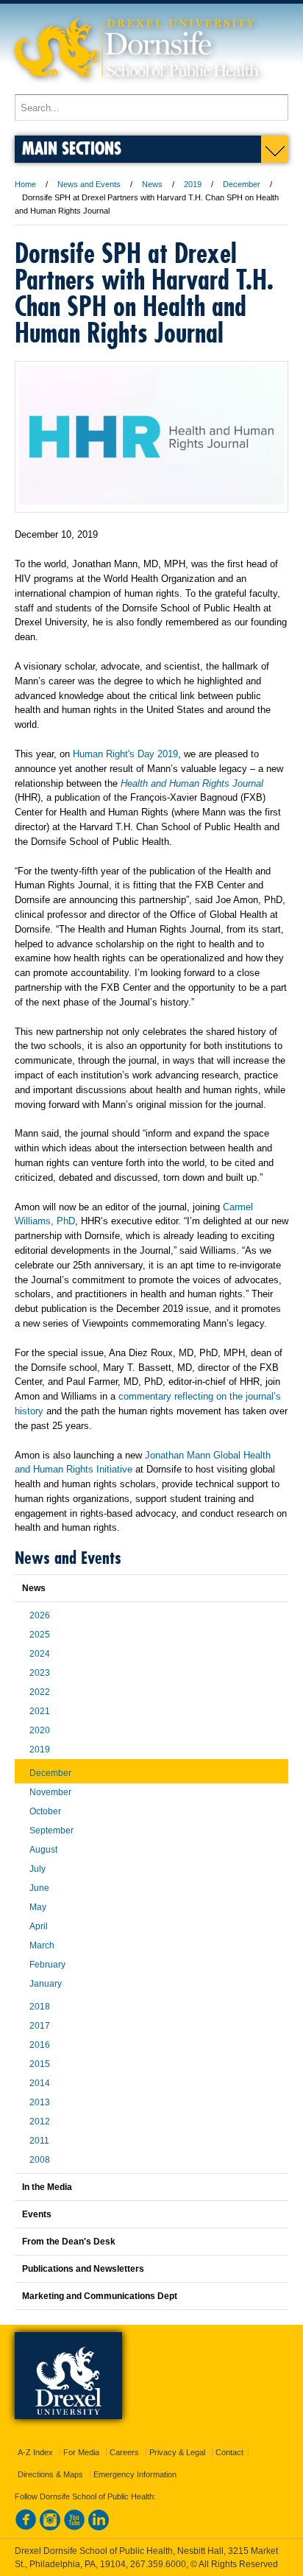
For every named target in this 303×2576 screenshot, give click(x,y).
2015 (40, 2064)
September (51, 1831)
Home (25, 184)
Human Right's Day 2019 (125, 754)
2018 (40, 2007)
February (47, 1965)
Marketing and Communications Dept (100, 2296)
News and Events (89, 184)
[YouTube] (74, 2527)
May (38, 1907)
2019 (193, 184)
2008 (40, 2160)
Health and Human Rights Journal (192, 783)
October (45, 1811)
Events (37, 2214)
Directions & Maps (50, 2474)
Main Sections (72, 148)
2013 (40, 2102)
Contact (229, 2452)
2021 (40, 1711)
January (46, 1984)
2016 (40, 2045)
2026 (40, 1615)
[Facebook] (26, 2527)
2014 (40, 2083)
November (50, 1792)
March (42, 1945)
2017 (40, 2026)
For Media (81, 2452)
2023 (40, 1673)
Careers (124, 2452)
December (242, 184)
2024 (40, 1654)
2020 (40, 1730)
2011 (39, 2141)
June (39, 1888)
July (38, 1869)
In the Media (47, 2187)
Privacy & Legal (177, 2452)
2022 (40, 1692)
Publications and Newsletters (83, 2269)
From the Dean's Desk (69, 2242)
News (152, 184)
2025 (40, 1635)
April (39, 1926)
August (43, 1850)
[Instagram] (50, 2527)
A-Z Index (35, 2452)
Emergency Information (135, 2474)
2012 (40, 2121)
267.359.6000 (158, 2564)
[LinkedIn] (99, 2527)
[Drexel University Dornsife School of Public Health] (137, 87)
